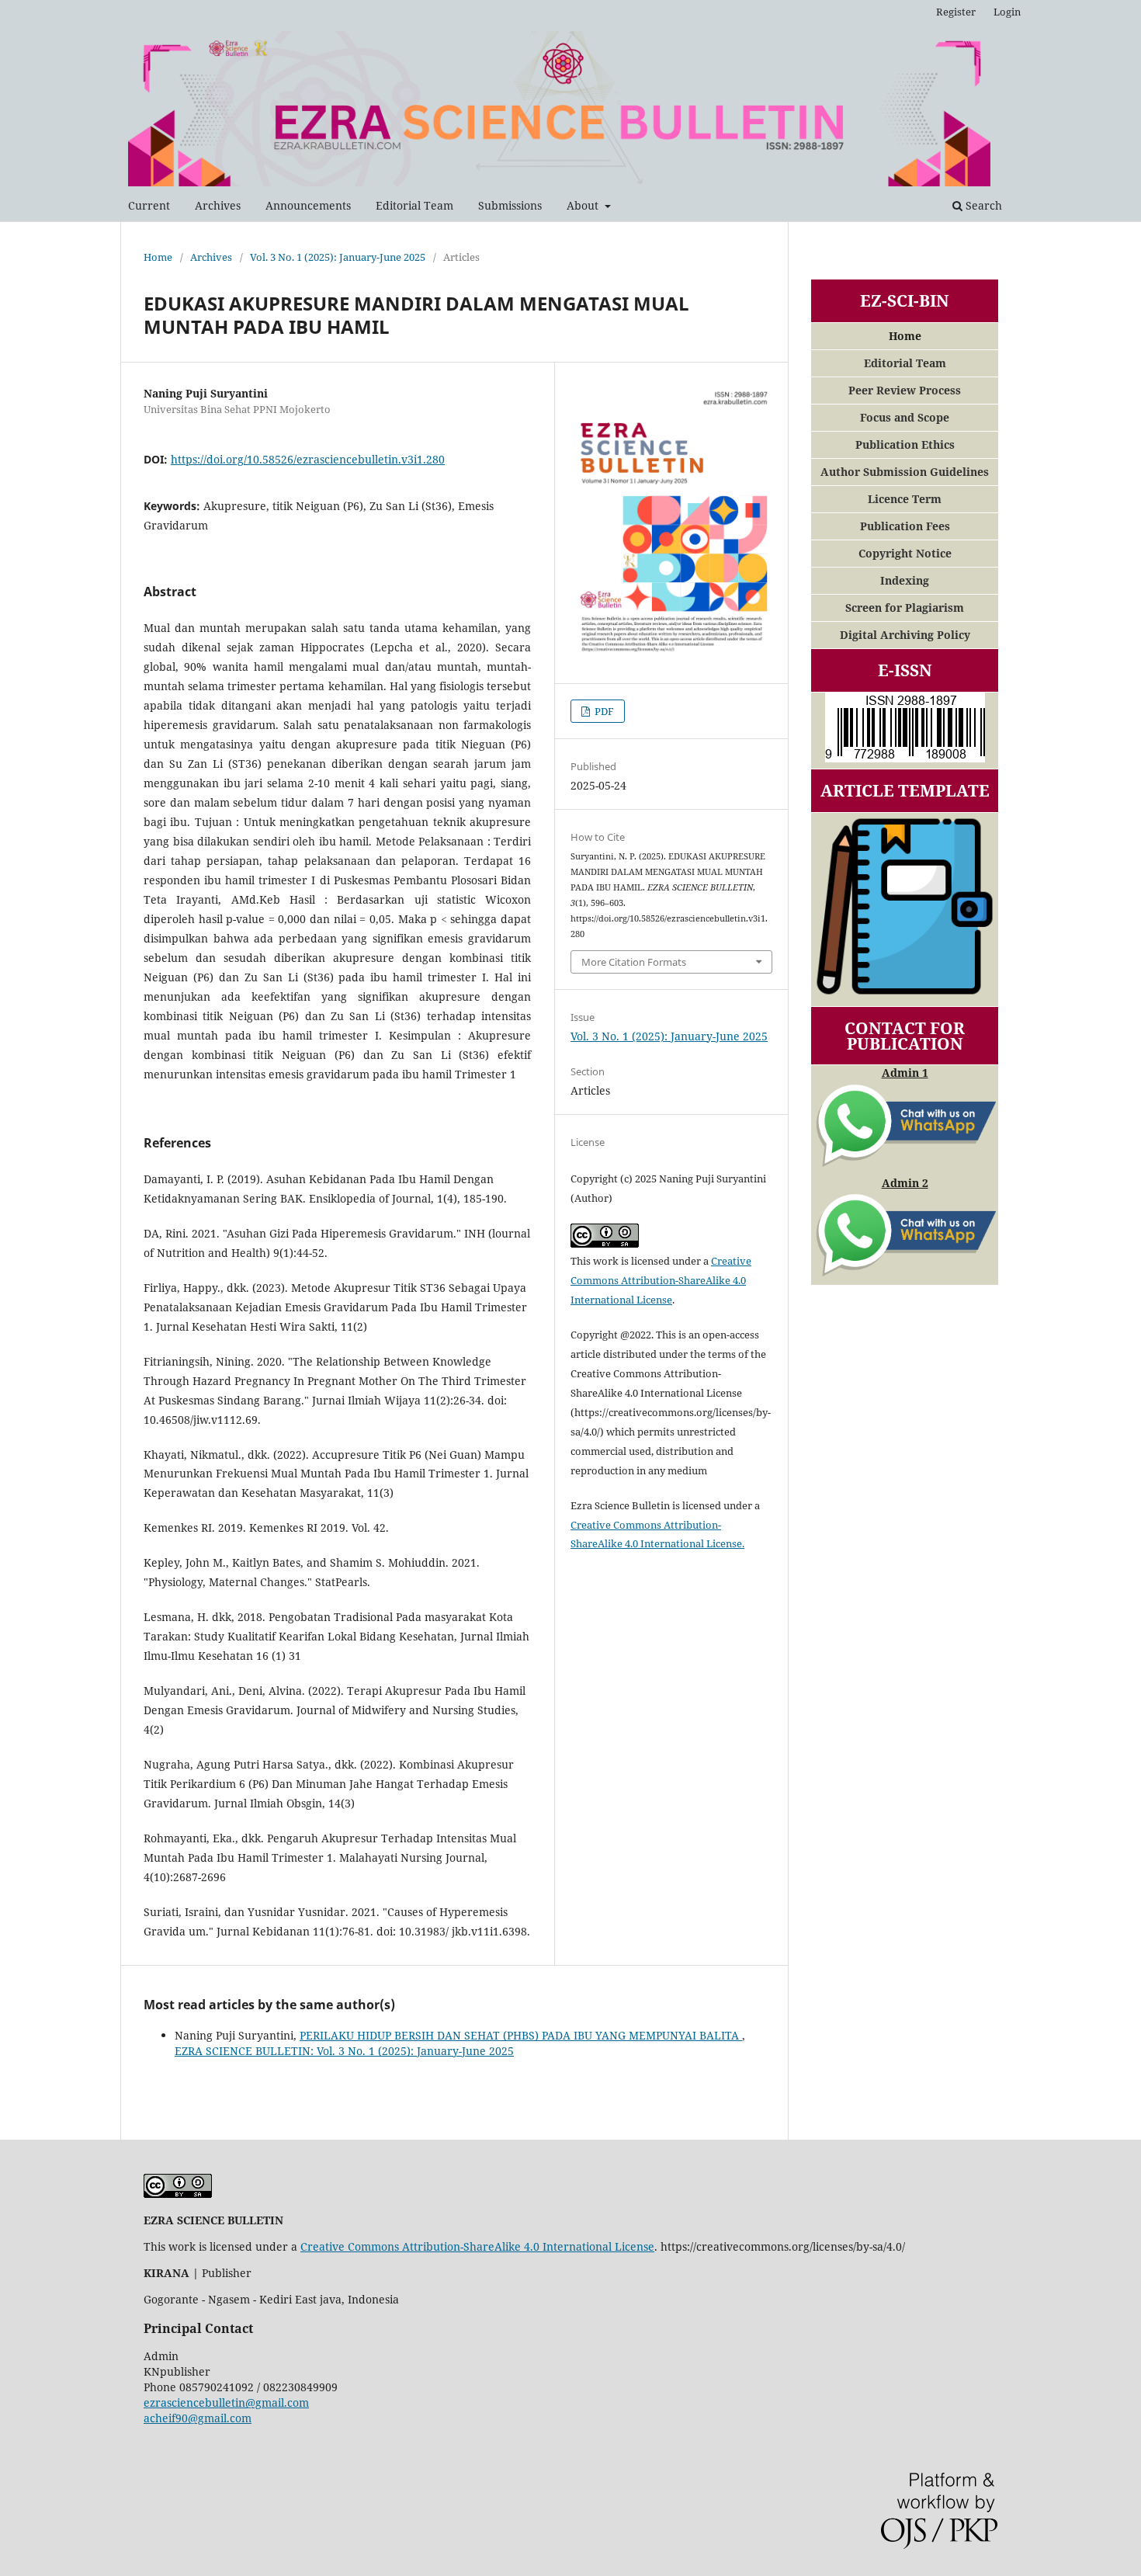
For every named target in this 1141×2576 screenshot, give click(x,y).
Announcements (308, 205)
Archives (218, 205)
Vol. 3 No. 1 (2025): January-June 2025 (338, 257)
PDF (603, 711)
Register (956, 12)
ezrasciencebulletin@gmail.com (226, 2402)
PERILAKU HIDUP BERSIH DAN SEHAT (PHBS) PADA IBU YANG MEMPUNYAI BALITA (521, 2035)
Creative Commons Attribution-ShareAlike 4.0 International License (661, 1280)
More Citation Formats (634, 962)
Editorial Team (414, 205)
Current (149, 205)
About (584, 205)
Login (1007, 12)
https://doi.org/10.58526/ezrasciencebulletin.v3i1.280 (308, 459)
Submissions (510, 205)
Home (158, 257)
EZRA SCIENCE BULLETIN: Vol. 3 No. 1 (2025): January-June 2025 (344, 2051)
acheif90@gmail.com (198, 2418)
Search (982, 205)
